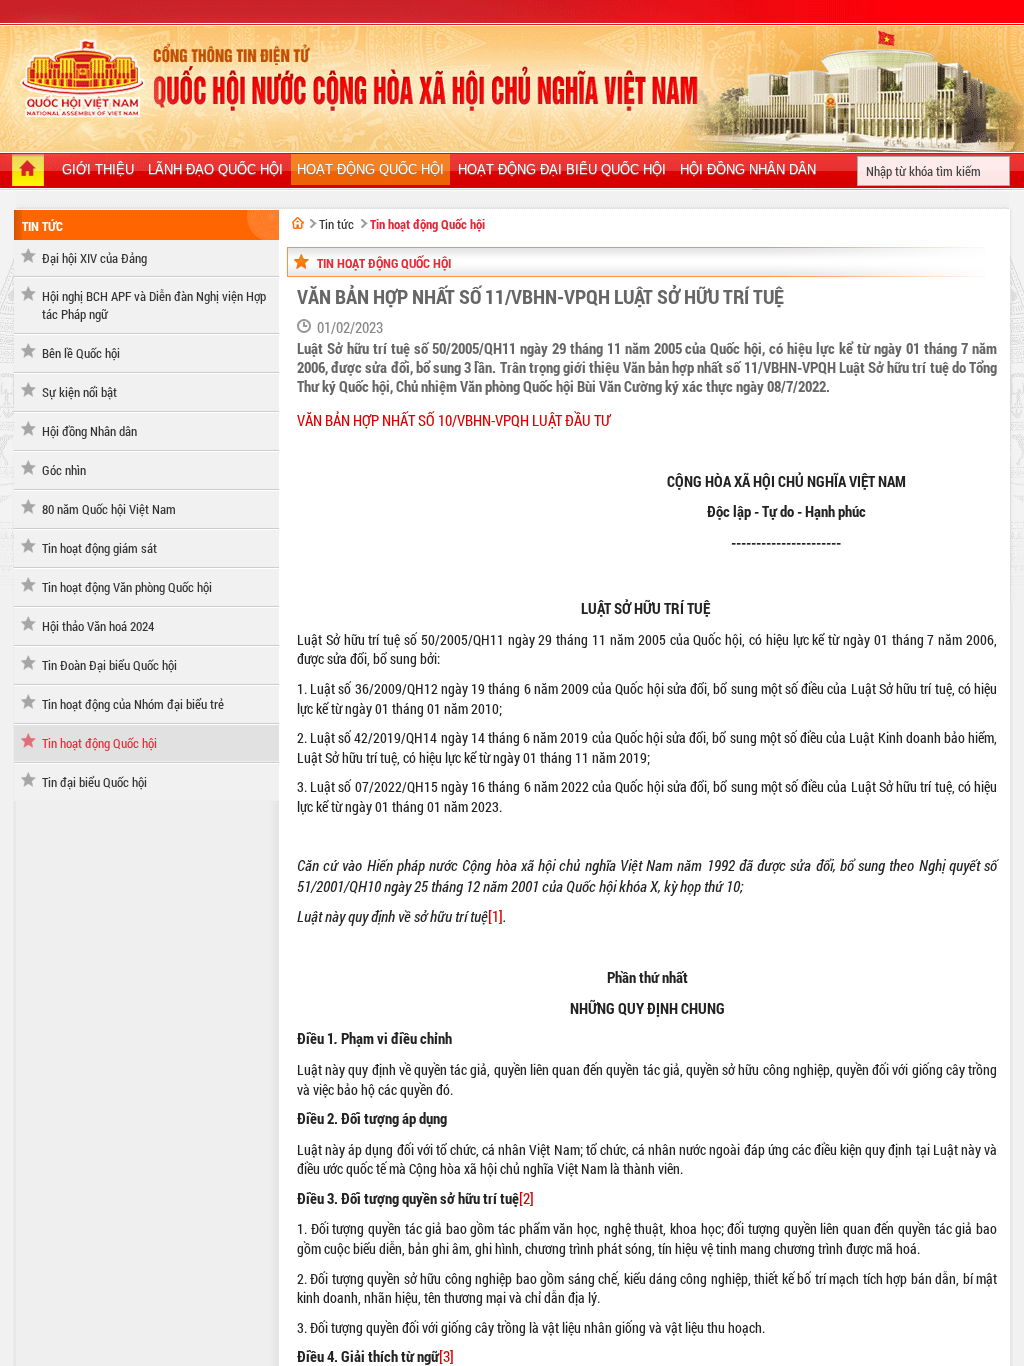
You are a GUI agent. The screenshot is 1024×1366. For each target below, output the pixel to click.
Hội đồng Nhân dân (89, 431)
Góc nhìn (64, 470)
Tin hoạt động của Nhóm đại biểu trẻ (133, 704)
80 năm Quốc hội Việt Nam (109, 509)
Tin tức (42, 226)
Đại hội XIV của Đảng (94, 258)
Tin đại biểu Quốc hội (94, 782)
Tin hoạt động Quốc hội (99, 743)
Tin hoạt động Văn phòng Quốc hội (127, 587)
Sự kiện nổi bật (79, 392)
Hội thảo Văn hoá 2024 (98, 626)
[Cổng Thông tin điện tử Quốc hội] (298, 223)
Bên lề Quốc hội (81, 353)
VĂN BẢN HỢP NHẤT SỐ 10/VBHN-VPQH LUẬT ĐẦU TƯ (453, 420)
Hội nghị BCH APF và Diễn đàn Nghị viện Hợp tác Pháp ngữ (154, 305)
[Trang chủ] (28, 172)
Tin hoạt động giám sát (99, 548)
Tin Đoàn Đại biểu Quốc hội (109, 665)
